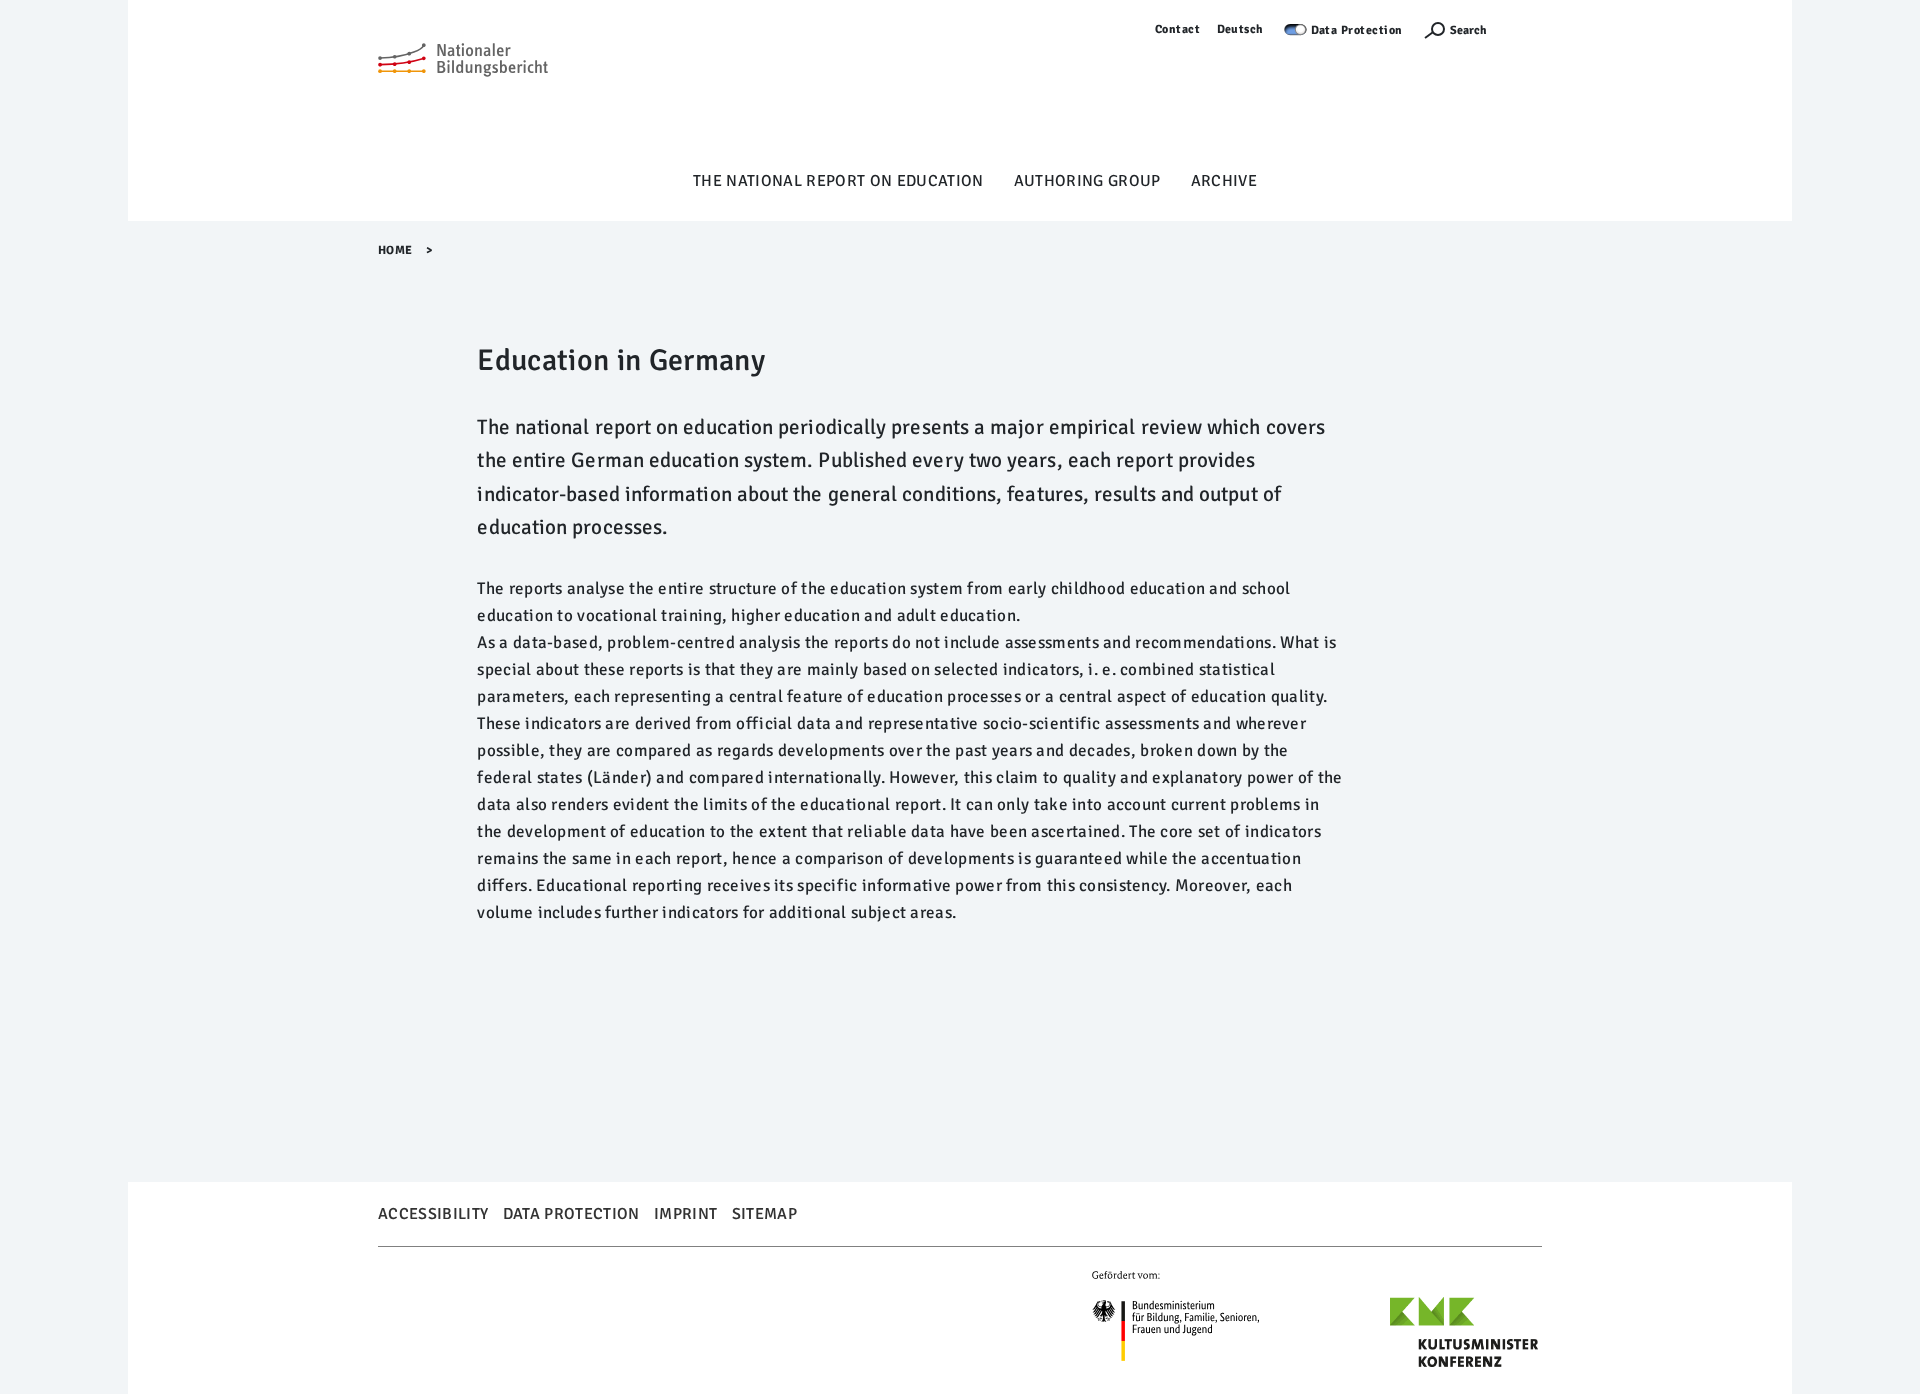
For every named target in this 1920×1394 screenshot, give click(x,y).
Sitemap (764, 1214)
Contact (1178, 29)
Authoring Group (1087, 181)
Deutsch (1241, 29)
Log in (1524, 29)
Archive (1224, 181)
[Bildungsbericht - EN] (463, 91)
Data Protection (1357, 30)
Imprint (685, 1214)
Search (1468, 30)
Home (395, 250)
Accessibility (433, 1214)
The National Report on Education (838, 181)
